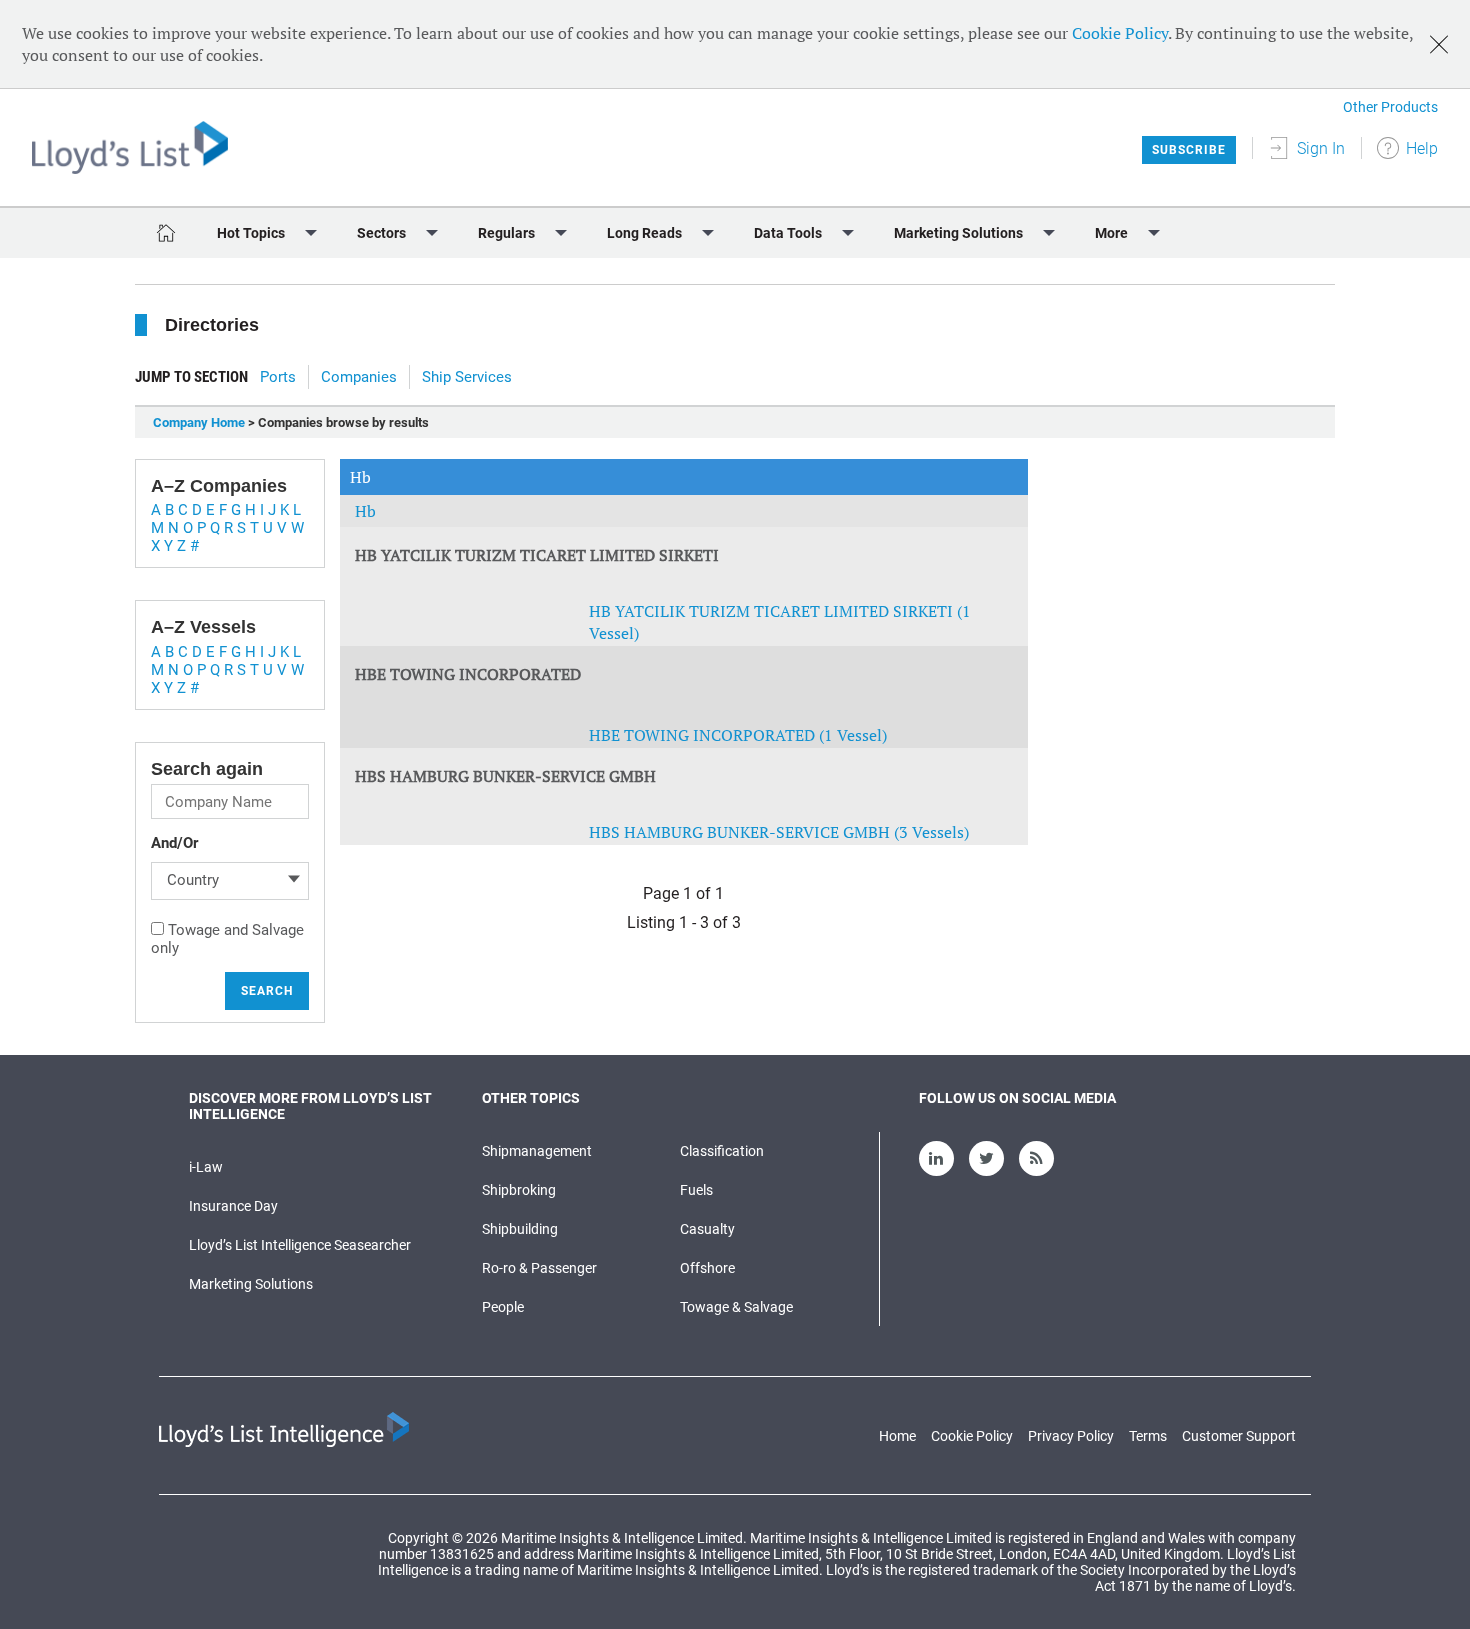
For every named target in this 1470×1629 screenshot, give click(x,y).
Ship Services (467, 377)
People (503, 1307)
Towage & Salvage (736, 1307)
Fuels (696, 1190)
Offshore (707, 1268)
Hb (365, 511)
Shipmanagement (537, 1151)
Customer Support (1239, 1436)
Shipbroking (519, 1190)
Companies (359, 377)
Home (897, 1436)
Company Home (199, 422)
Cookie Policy (1120, 33)
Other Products (1390, 107)
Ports (278, 377)
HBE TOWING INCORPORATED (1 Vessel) (738, 735)
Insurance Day (233, 1206)
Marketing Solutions (251, 1284)
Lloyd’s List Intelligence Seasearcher (300, 1245)
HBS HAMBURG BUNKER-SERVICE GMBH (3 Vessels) (779, 832)
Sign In (1321, 148)
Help (1422, 148)
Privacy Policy (1071, 1436)
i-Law (206, 1167)
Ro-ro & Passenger (539, 1268)
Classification (722, 1151)
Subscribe (1189, 150)
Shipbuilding (520, 1229)
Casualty (707, 1229)
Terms (1148, 1436)
